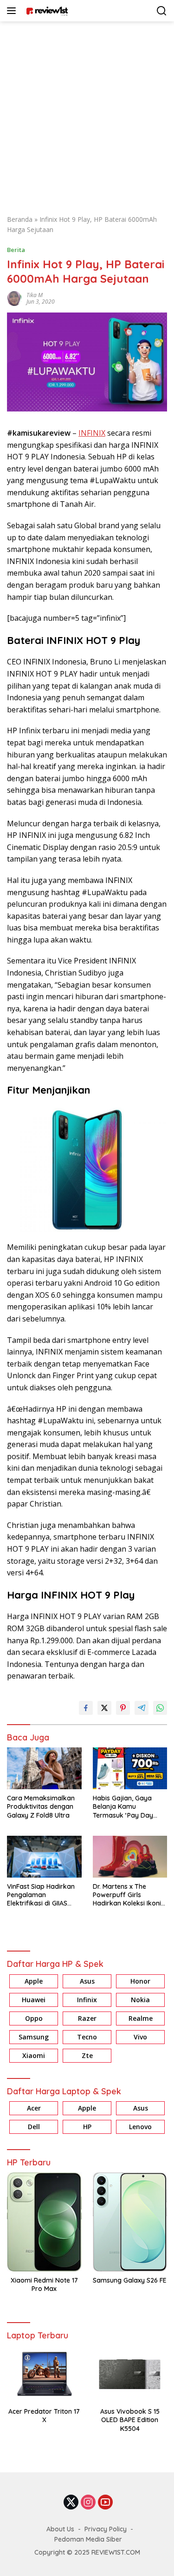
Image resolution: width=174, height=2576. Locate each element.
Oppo (34, 2018)
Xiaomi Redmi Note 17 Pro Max (44, 2284)
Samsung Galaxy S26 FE (130, 2280)
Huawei (34, 2000)
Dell (34, 2127)
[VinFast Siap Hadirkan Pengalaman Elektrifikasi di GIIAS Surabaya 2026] (44, 1857)
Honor (140, 1981)
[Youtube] (105, 2503)
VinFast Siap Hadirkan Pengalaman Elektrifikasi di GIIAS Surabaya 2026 (41, 1895)
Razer (87, 2018)
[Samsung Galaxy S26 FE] (130, 2222)
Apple (34, 1981)
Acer (34, 2108)
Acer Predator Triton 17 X (44, 2416)
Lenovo (140, 2127)
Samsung (34, 2037)
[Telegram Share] (142, 1708)
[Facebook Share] (86, 1708)
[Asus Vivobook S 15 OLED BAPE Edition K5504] (130, 2374)
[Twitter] (71, 2503)
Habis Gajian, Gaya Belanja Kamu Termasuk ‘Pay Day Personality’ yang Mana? (123, 1807)
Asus (87, 1981)
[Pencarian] (162, 11)
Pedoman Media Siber (88, 2539)
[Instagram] (88, 2503)
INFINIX (92, 433)
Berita (16, 250)
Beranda (20, 219)
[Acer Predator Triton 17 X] (44, 2374)
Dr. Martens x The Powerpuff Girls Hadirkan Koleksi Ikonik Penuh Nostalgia (129, 1895)
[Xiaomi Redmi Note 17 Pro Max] (44, 2222)
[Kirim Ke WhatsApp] (160, 1708)
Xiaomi (34, 2055)
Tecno (87, 2037)
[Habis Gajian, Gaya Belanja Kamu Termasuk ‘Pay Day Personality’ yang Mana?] (130, 1768)
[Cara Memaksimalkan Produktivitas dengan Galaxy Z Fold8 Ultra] (44, 1768)
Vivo (140, 2037)
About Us (60, 2529)
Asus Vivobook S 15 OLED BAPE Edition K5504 (130, 2420)
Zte (87, 2055)
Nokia (140, 2000)
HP (87, 2127)
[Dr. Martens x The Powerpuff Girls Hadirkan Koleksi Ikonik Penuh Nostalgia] (130, 1857)
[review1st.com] (46, 11)
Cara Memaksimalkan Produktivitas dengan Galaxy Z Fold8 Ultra (41, 1806)
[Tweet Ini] (104, 1708)
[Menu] (13, 11)
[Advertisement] (87, 113)
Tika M (35, 295)
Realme (141, 2018)
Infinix (87, 2000)
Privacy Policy (106, 2529)
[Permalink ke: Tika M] (14, 297)
